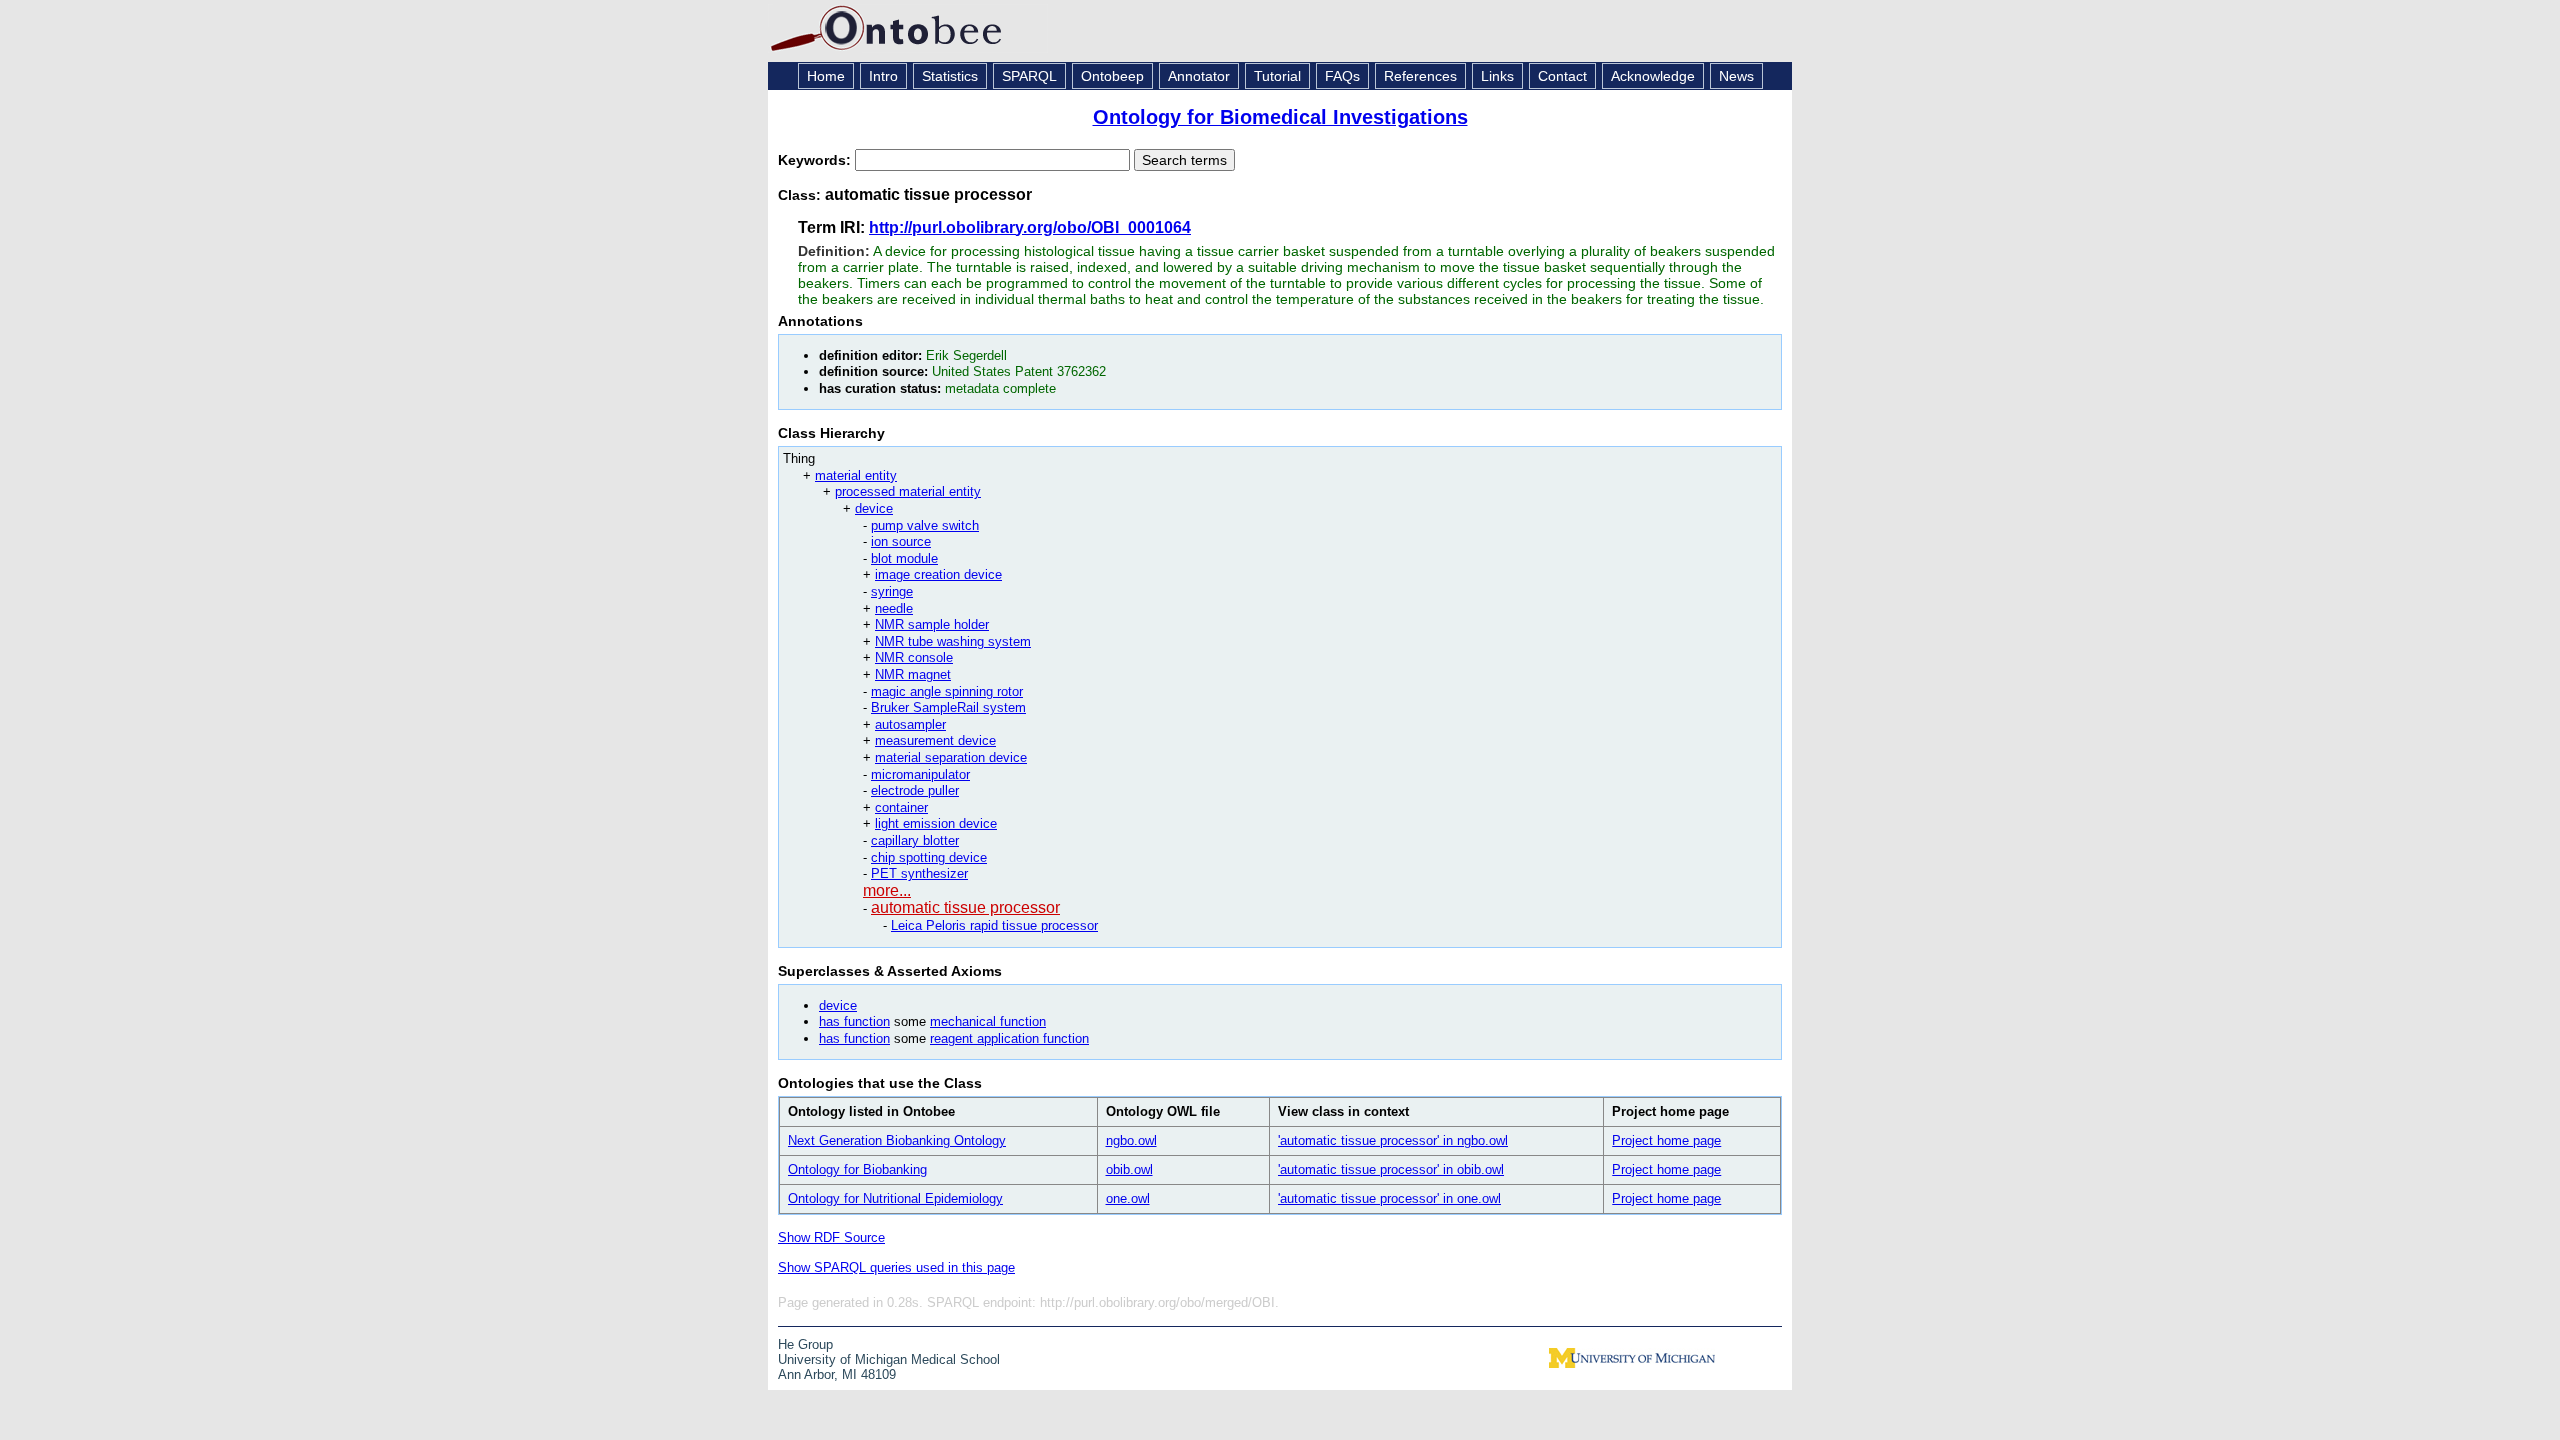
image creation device (938, 574)
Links (1497, 76)
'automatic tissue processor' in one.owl (1389, 1198)
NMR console (914, 657)
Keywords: (816, 160)
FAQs (1342, 76)
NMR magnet (913, 674)
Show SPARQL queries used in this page (896, 1267)
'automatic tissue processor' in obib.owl (1391, 1169)
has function (854, 1021)
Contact (1562, 76)
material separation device (951, 757)
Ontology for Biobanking (857, 1169)
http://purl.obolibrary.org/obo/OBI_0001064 (1030, 227)
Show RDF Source (831, 1237)
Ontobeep (1112, 76)
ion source (901, 541)
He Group (805, 1344)
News (1736, 76)
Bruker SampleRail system (948, 707)
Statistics (950, 76)
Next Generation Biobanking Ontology (897, 1140)
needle (894, 608)
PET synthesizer (919, 873)
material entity (856, 475)
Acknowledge (1653, 76)
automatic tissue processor (965, 907)
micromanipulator (920, 774)
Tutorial (1277, 76)
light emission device (936, 823)
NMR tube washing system (953, 641)
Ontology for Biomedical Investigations (1280, 117)
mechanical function (988, 1021)
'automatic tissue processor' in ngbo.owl (1393, 1140)
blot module (904, 558)
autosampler (910, 724)
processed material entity (908, 491)
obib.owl (1129, 1169)
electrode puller (915, 790)
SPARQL (1029, 76)
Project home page (1666, 1140)
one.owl (1128, 1198)
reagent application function (1009, 1038)
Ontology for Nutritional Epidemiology (895, 1198)
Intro (883, 76)
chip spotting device (929, 857)
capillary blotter (915, 840)
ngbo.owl (1131, 1140)
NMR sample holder (932, 624)
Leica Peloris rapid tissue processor (994, 925)
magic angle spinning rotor (947, 691)
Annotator (1199, 76)
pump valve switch (925, 525)
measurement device (935, 740)
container (901, 807)
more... (887, 890)
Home (826, 76)
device (874, 508)
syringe (892, 591)
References (1420, 76)
